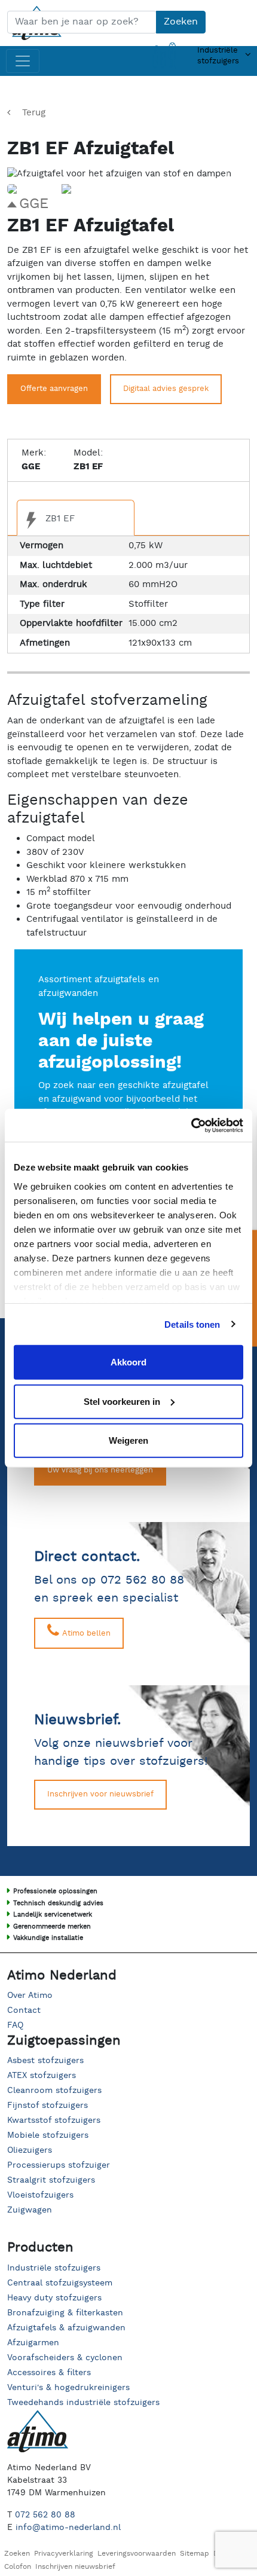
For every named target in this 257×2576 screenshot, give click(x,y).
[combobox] (82, 22)
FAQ (15, 2025)
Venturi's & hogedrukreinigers (68, 2388)
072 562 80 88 (45, 2515)
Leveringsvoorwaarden (137, 2554)
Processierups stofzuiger (59, 2165)
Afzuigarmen (33, 2343)
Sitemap (195, 2554)
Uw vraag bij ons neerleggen (100, 1470)
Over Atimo (30, 1996)
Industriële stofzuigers (54, 2268)
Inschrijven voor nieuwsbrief (100, 1794)
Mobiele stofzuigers (48, 2135)
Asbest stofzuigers (45, 2061)
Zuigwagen (30, 2210)
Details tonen (192, 1324)
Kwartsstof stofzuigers (54, 2120)
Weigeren (128, 1440)
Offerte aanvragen (54, 389)
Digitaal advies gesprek (166, 389)
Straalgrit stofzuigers (51, 2180)
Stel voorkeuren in (122, 1401)
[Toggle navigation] (23, 61)
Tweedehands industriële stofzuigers (83, 2403)
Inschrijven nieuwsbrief (75, 2567)
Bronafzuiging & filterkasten (65, 2313)
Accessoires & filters (49, 2373)
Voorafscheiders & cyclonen (65, 2358)
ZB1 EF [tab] (59, 519)
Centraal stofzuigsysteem (60, 2283)
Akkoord (128, 1362)
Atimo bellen (85, 1634)
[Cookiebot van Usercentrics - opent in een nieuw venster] (191, 1125)
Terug (34, 113)
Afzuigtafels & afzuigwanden (66, 2328)
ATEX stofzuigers (42, 2076)
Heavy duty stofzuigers (54, 2298)
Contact (24, 2010)
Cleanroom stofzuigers (54, 2091)
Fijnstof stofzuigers (48, 2106)
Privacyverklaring (64, 2554)
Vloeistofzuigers (40, 2195)
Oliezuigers (30, 2150)
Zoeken (181, 22)
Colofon (18, 2567)
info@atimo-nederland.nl (68, 2528)
